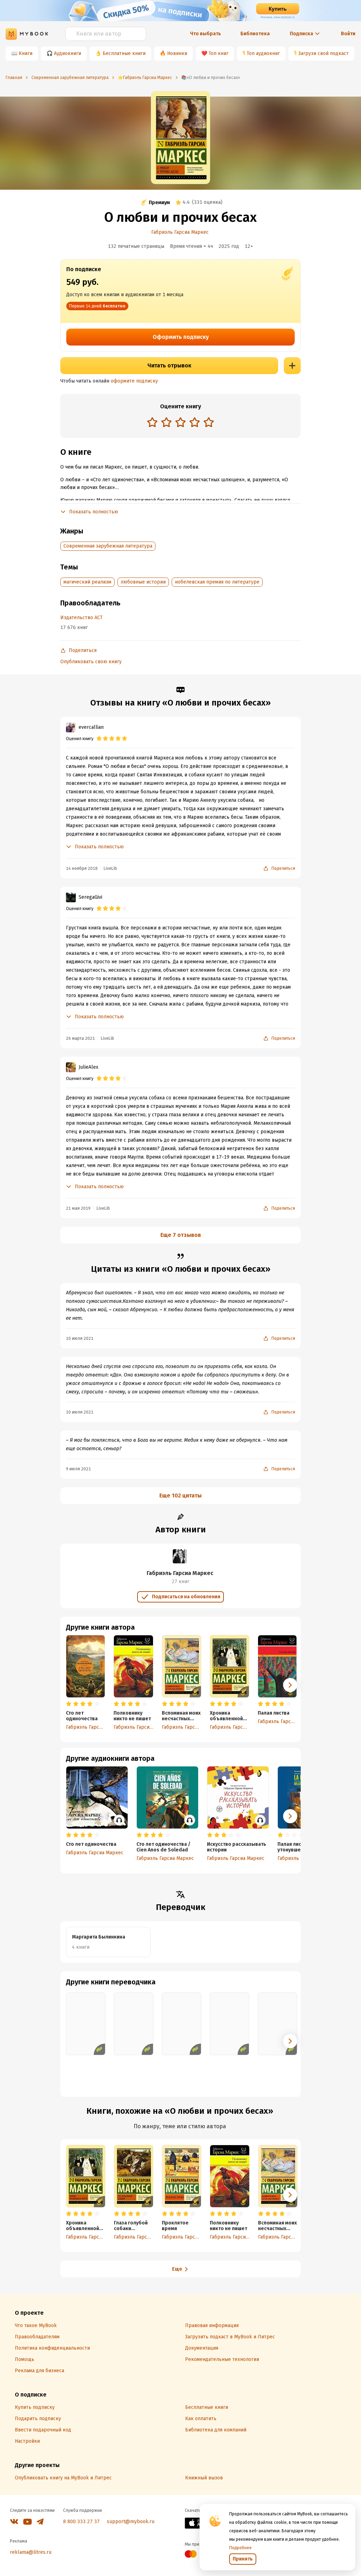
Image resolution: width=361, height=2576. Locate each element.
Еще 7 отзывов (181, 1235)
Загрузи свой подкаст (323, 53)
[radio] (152, 422)
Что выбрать (206, 34)
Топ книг (219, 53)
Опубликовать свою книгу (91, 662)
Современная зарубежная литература (108, 546)
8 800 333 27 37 (81, 2522)
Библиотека (255, 34)
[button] (290, 1685)
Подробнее (240, 2548)
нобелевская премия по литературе (217, 582)
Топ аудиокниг (263, 53)
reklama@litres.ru (31, 2552)
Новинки (177, 53)
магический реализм (87, 582)
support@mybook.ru (131, 2522)
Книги (26, 53)
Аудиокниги (68, 53)
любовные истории (143, 582)
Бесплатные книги (124, 53)
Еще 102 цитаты (180, 1495)
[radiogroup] (180, 423)
